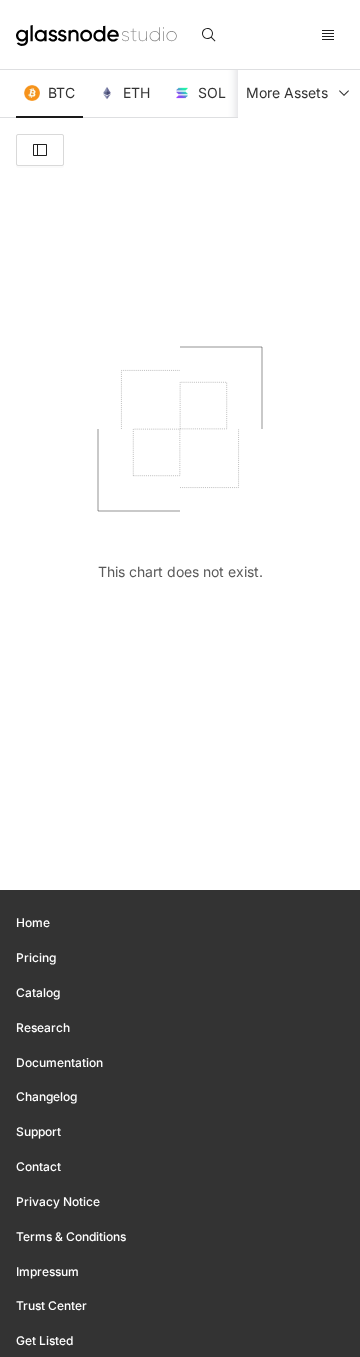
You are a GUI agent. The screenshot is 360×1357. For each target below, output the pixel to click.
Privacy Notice (58, 1201)
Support (38, 1131)
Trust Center (51, 1305)
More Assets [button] (287, 92)
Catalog (38, 992)
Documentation (59, 1062)
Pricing (36, 957)
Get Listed (44, 1340)
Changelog (46, 1096)
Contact (38, 1166)
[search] (209, 35)
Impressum (47, 1271)
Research (43, 1027)
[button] (49, 94)
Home (33, 922)
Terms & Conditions (71, 1236)
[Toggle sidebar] (40, 150)
